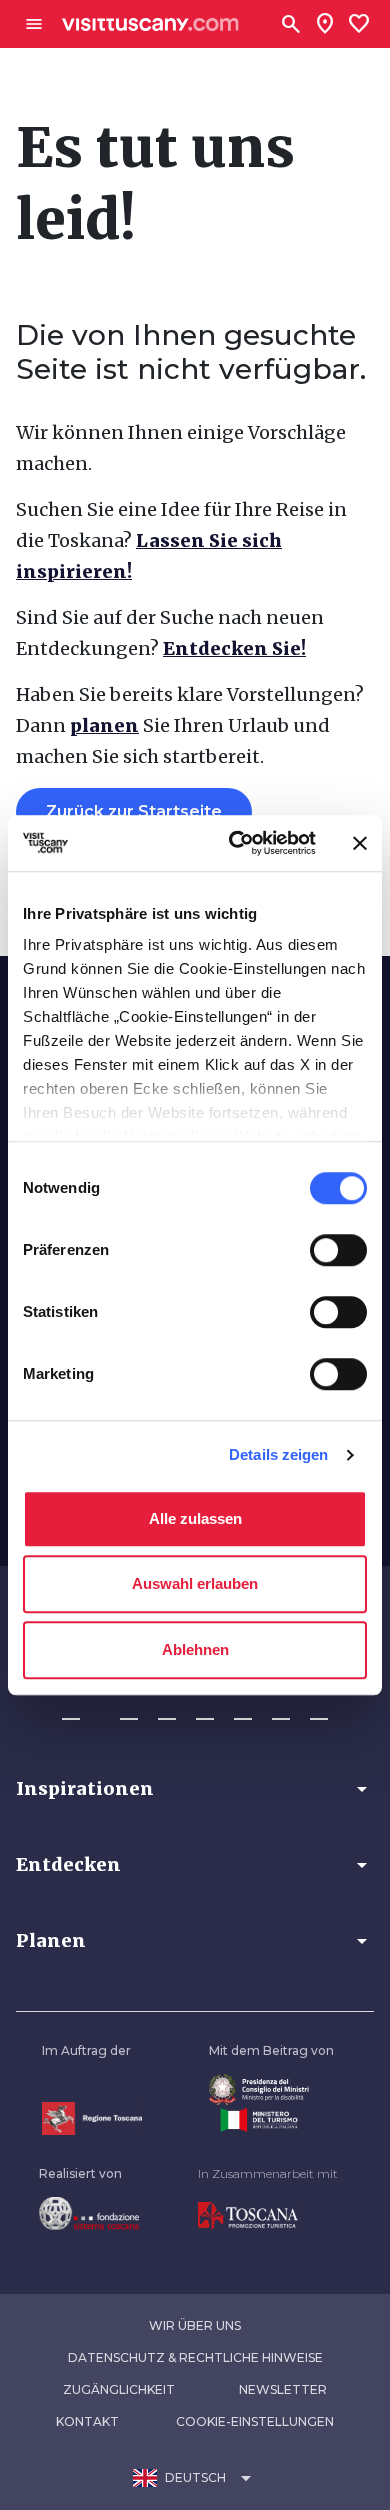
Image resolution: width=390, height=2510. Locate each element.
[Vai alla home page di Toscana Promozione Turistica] (268, 2216)
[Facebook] (71, 1710)
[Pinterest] (205, 1710)
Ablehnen (195, 1649)
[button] (195, 1789)
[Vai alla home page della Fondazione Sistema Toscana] (89, 2213)
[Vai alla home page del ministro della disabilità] (271, 2089)
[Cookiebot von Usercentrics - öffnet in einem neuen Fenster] (236, 843)
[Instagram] (129, 1710)
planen (104, 725)
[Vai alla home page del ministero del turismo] (271, 2120)
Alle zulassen (195, 1518)
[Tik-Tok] (167, 1710)
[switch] (338, 1250)
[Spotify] (319, 1710)
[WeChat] (281, 1710)
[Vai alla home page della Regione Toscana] (92, 2118)
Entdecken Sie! (234, 648)
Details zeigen (278, 1454)
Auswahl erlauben (195, 1583)
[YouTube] (243, 1710)
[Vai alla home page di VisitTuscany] (150, 24)
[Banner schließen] (360, 843)
